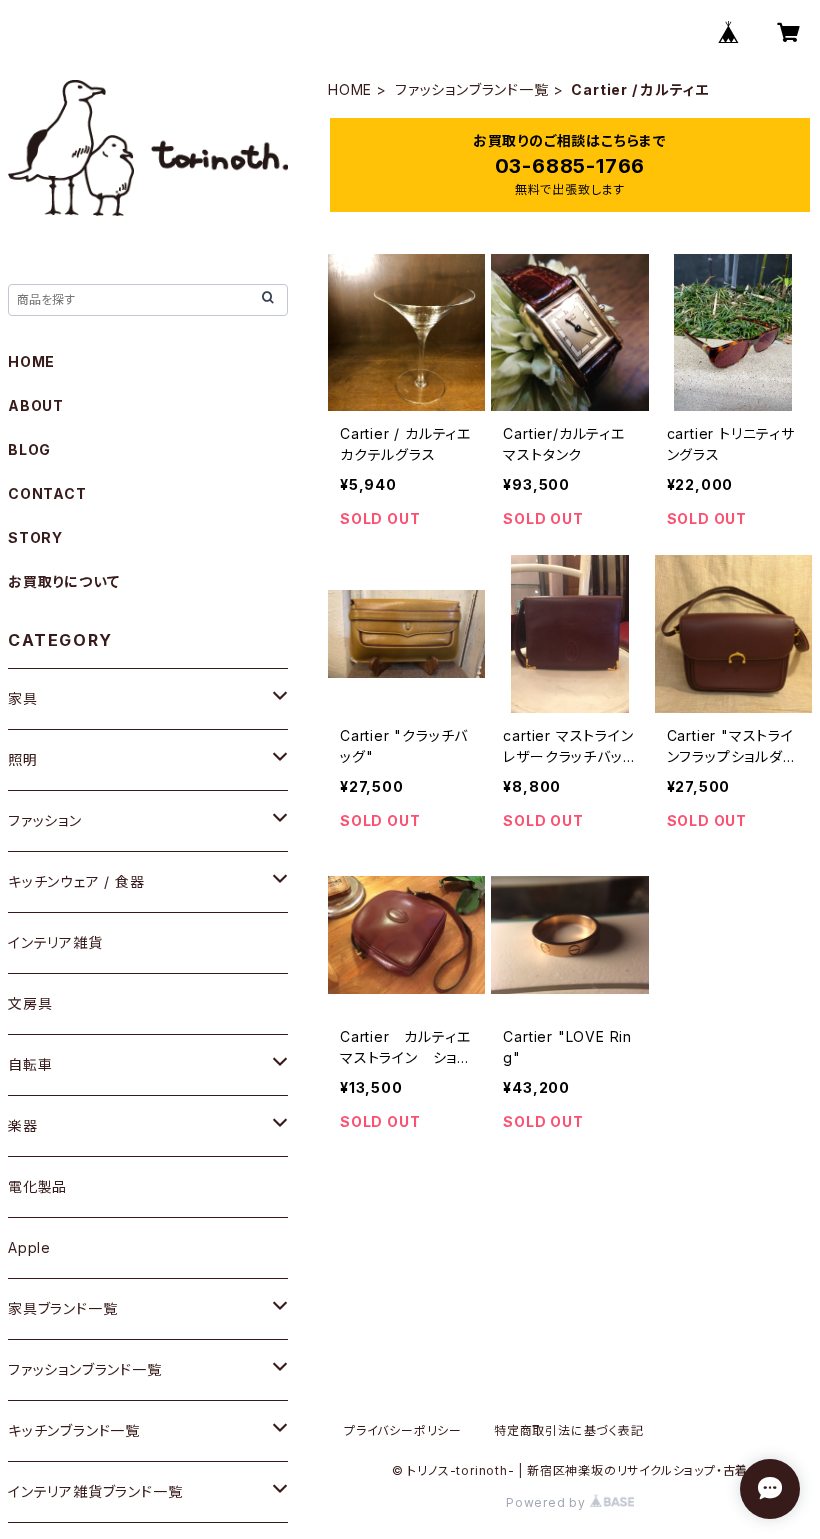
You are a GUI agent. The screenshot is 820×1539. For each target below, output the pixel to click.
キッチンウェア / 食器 (76, 881)
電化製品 (37, 1186)
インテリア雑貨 (55, 942)
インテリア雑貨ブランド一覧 (95, 1491)
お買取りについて (63, 581)
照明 (23, 759)
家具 (23, 698)
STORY (35, 537)
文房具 (30, 1003)
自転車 (30, 1064)
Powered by (548, 1502)
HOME (350, 89)
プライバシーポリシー (403, 1430)
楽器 (23, 1125)
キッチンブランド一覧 (74, 1430)
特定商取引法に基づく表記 (569, 1430)
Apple (29, 1247)
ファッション (45, 820)
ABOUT (36, 405)
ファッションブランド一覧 (472, 89)
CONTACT (47, 493)
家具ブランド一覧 (62, 1308)
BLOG (29, 449)
